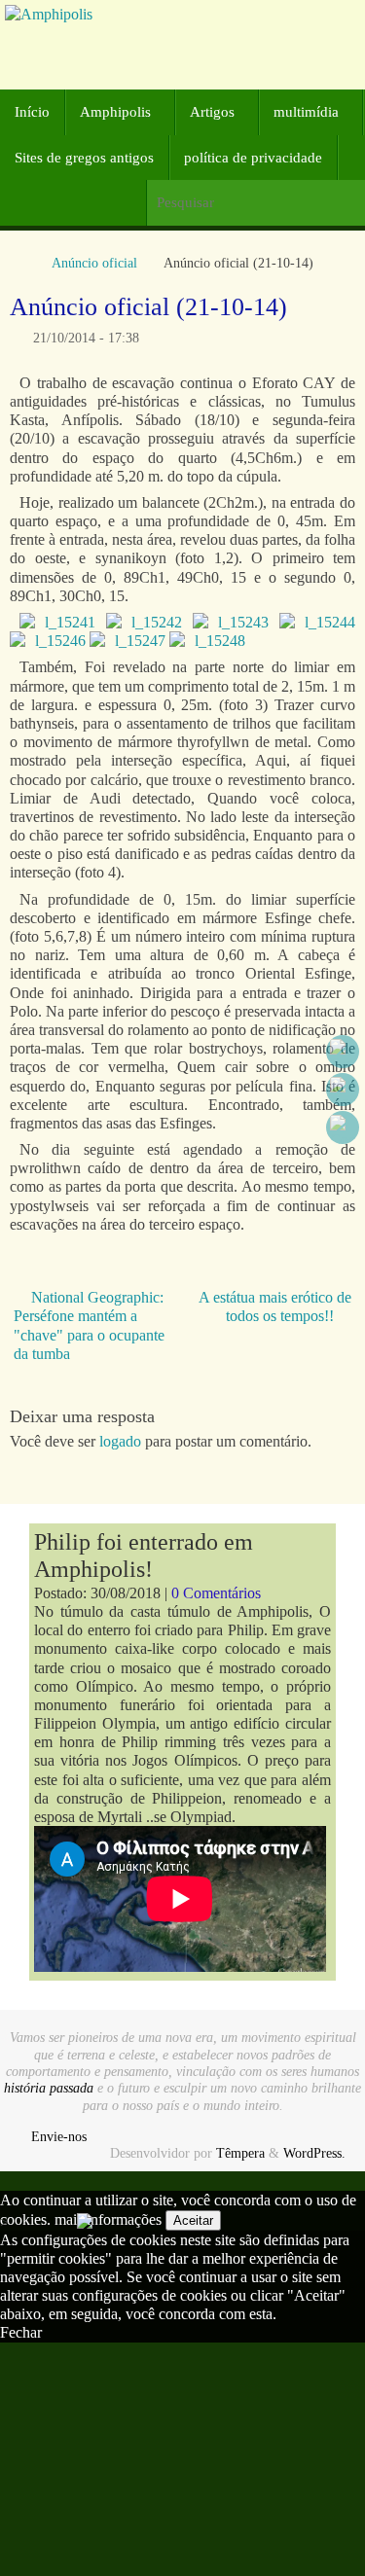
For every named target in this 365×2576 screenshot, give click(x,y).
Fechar (21, 2332)
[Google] (343, 1090)
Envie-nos (59, 2136)
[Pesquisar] (349, 203)
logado (120, 1441)
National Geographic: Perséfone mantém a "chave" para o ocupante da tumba (89, 1325)
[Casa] (19, 263)
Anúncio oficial (94, 263)
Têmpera (240, 2153)
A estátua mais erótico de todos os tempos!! (275, 1306)
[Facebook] (343, 1052)
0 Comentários (216, 1593)
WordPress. (314, 2153)
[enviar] (343, 1127)
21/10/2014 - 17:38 (86, 338)
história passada (49, 2088)
